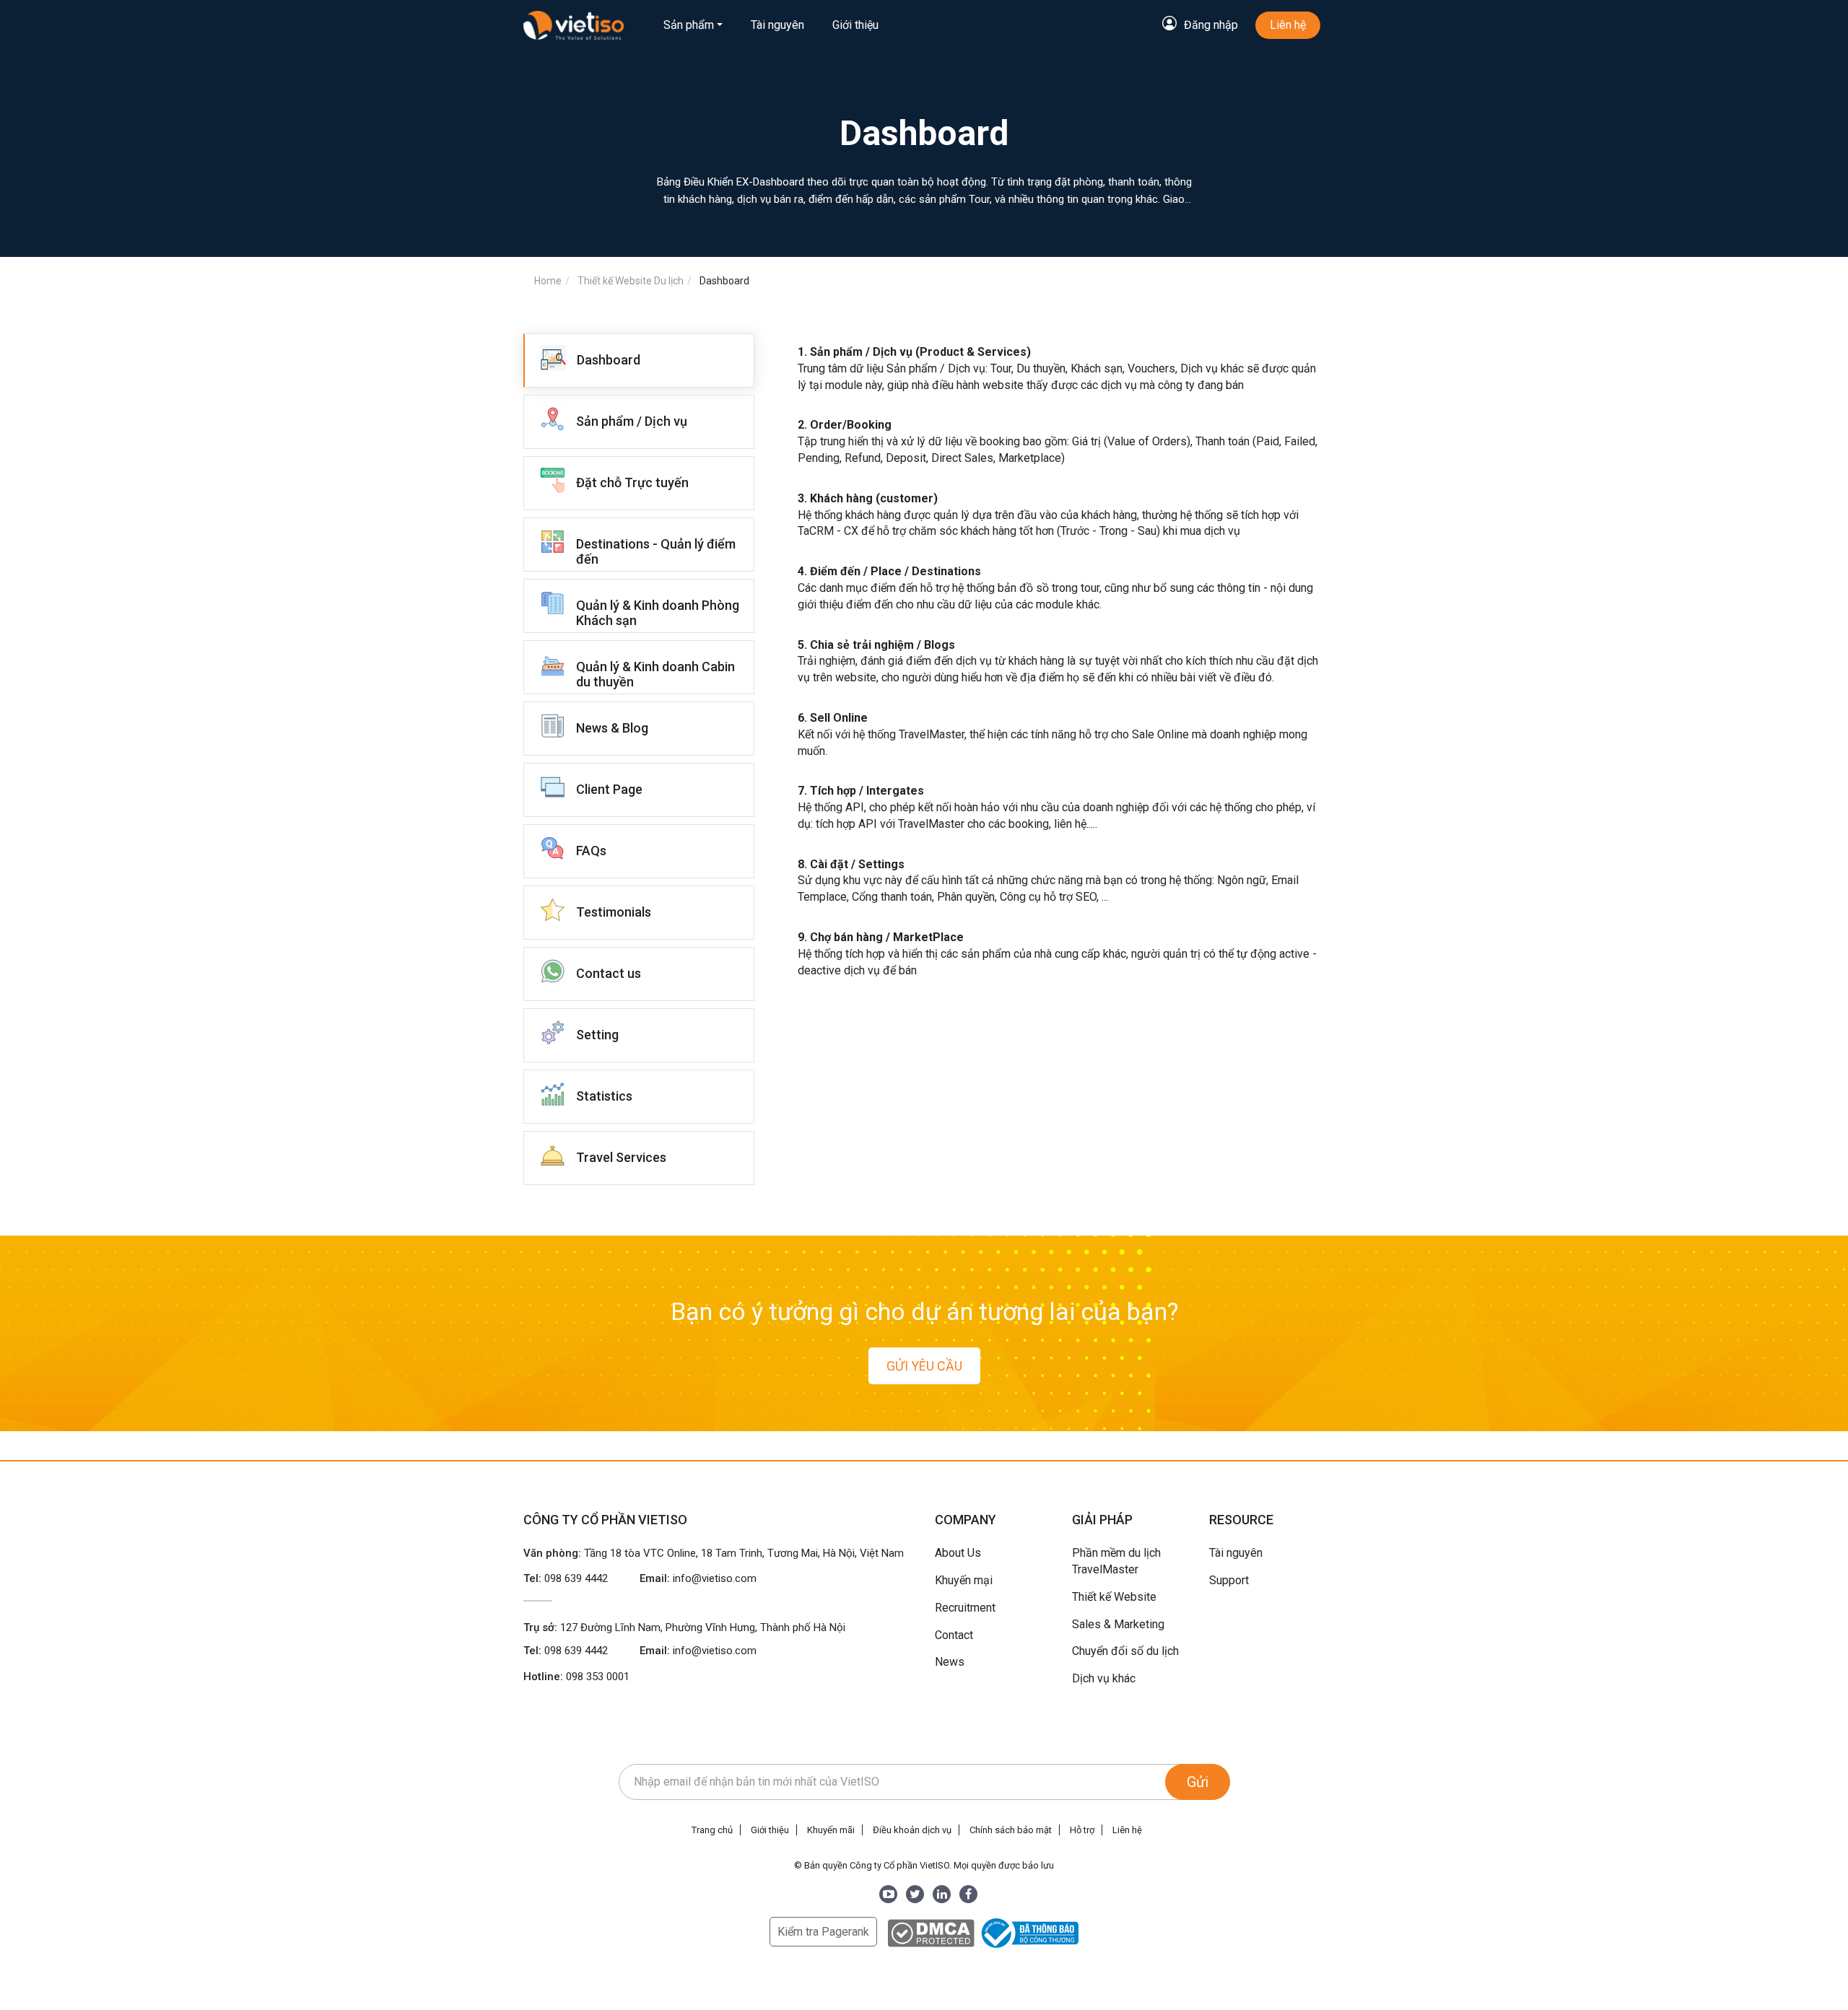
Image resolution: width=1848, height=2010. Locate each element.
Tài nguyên (777, 25)
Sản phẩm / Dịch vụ (632, 421)
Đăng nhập (1211, 25)
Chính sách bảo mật (1011, 1830)
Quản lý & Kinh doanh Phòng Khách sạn (658, 613)
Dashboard (609, 360)
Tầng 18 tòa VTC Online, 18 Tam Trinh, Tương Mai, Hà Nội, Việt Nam (744, 1553)
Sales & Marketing (1118, 1624)
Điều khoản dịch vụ (912, 1830)
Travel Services (621, 1157)
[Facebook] (968, 1894)
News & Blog (612, 728)
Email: (698, 1578)
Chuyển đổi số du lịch (1125, 1651)
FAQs (591, 851)
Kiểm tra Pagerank (823, 1932)
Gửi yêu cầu (924, 1366)
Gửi (1198, 1782)
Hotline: (576, 1677)
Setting (597, 1035)
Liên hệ (1288, 25)
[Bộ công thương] (1028, 1932)
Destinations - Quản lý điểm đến (656, 551)
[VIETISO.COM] (574, 25)
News (950, 1662)
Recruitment (965, 1608)
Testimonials (614, 912)
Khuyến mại (964, 1580)
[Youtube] (888, 1894)
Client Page (609, 789)
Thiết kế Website (1114, 1597)
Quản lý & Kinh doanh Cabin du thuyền (655, 674)
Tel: (566, 1578)
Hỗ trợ (1082, 1830)
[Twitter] (915, 1894)
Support (1229, 1580)
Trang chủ (712, 1830)
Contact (954, 1635)
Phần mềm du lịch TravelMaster (1116, 1561)
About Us (958, 1553)
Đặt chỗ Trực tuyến (632, 482)
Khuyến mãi (831, 1830)
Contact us (609, 973)
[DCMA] (931, 1932)
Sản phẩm (689, 25)
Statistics (604, 1096)
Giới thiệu (855, 25)
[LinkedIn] (942, 1894)
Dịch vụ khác (1104, 1678)
